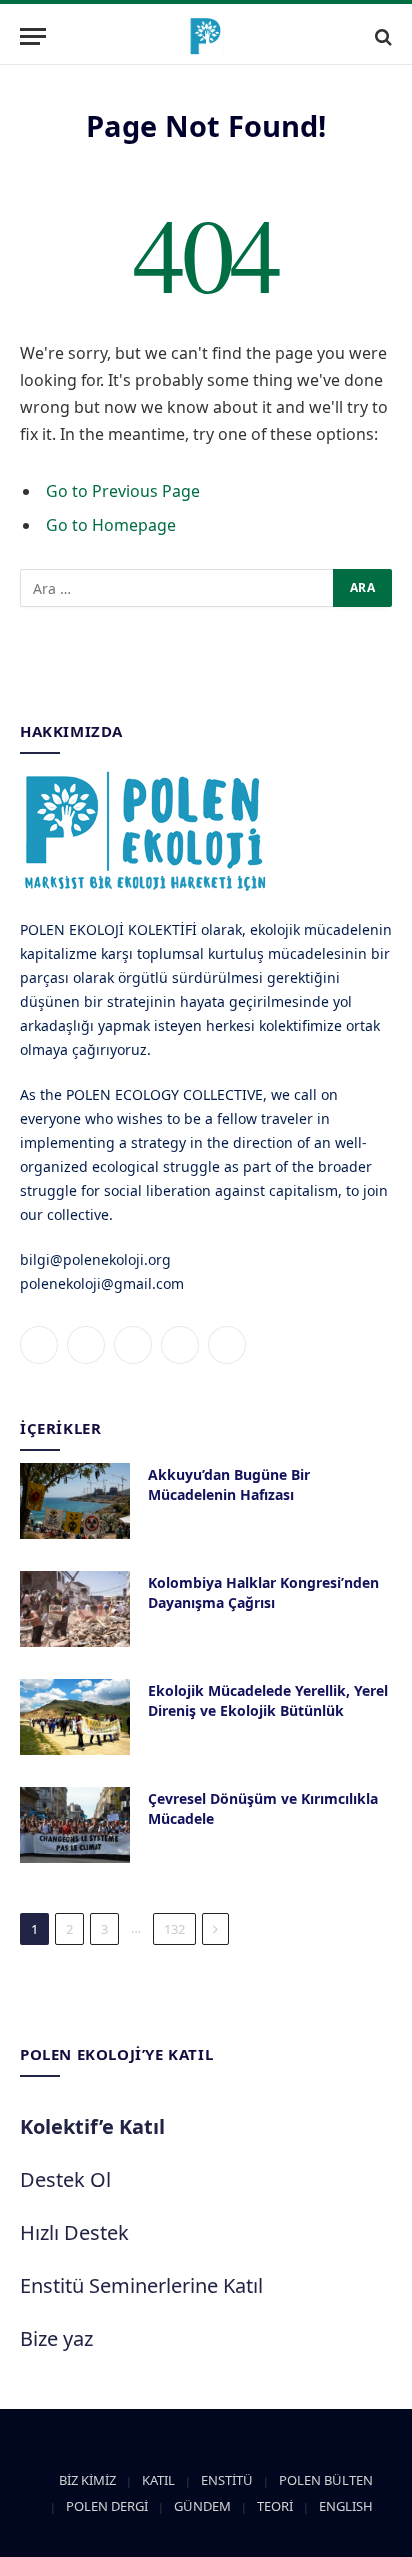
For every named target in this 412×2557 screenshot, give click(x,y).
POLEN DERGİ (107, 2506)
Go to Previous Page (123, 491)
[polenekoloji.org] (206, 36)
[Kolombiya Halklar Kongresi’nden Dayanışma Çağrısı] (75, 1609)
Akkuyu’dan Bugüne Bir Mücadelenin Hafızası (229, 1484)
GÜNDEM (202, 2506)
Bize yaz (56, 2338)
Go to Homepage (111, 525)
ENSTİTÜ (227, 2480)
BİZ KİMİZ (87, 2480)
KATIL (158, 2480)
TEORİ (275, 2506)
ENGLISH (346, 2506)
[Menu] (33, 36)
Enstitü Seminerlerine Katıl (141, 2285)
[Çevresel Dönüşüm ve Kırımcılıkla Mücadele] (75, 1825)
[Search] (381, 36)
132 (174, 1929)
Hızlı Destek (74, 2232)
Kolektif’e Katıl (92, 2126)
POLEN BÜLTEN (326, 2480)
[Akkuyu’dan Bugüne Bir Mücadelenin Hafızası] (75, 1501)
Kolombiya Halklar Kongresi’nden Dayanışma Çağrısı (263, 1592)
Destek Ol (65, 2179)
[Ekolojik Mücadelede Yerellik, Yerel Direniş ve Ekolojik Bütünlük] (75, 1717)
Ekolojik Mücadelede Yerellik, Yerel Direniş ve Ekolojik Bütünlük (268, 1700)
